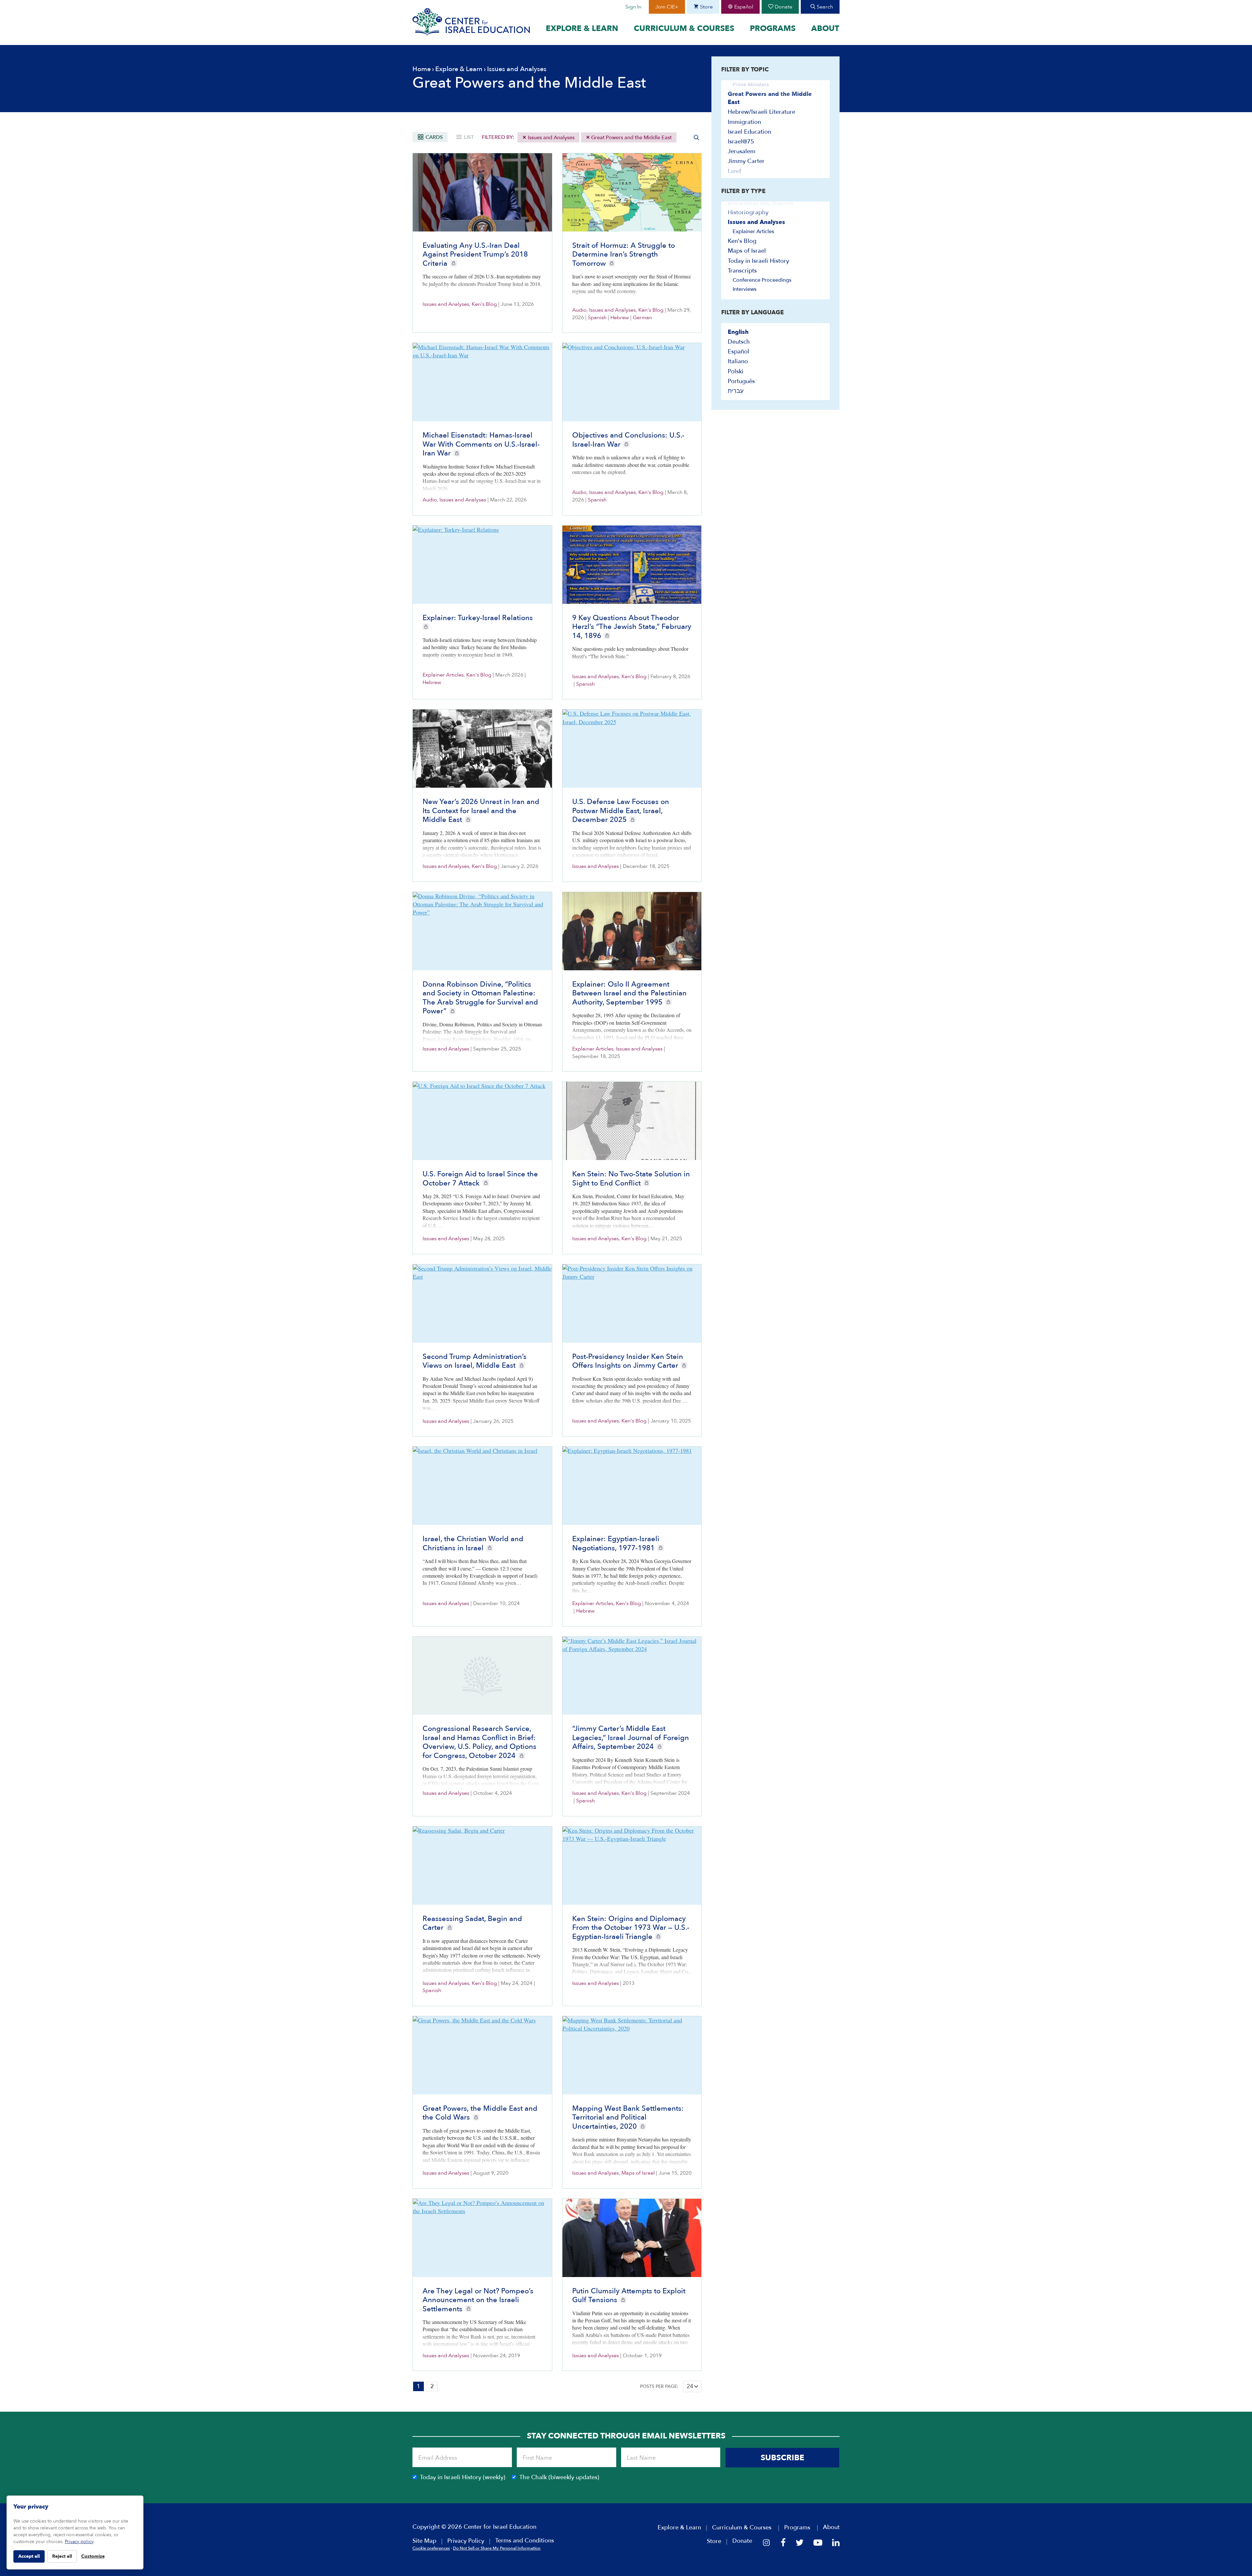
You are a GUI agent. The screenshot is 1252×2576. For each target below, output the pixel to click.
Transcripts (742, 271)
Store (706, 7)
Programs (773, 29)
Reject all (62, 2556)
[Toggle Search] (696, 137)
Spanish (597, 318)
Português (741, 381)
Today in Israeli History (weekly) (463, 2477)
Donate (783, 7)
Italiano (738, 361)
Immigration (744, 122)
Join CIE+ (667, 7)
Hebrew (620, 318)
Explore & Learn (582, 29)
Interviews (745, 289)
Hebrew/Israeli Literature (761, 112)
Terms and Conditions (525, 2541)
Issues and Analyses (551, 138)
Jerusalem (742, 151)
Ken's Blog (484, 304)
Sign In (633, 7)
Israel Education (749, 132)
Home (422, 69)
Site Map (424, 2541)
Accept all (29, 2556)
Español (743, 7)
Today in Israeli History (758, 261)
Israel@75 (741, 142)
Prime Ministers (751, 84)
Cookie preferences (431, 2548)
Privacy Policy (466, 2541)
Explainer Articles (443, 675)
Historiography (748, 212)
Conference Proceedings (762, 280)
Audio (579, 310)
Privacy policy (79, 2542)
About (825, 29)
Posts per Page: (659, 2386)
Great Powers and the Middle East (631, 138)
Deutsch (739, 342)
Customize (93, 2556)
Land (734, 171)
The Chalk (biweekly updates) (559, 2477)
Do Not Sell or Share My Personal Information (497, 2548)
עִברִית (736, 391)
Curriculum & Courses (684, 29)
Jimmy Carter (746, 161)
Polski (736, 372)
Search (824, 7)
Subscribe (782, 2458)
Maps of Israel (638, 2173)
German (642, 318)
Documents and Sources (760, 203)
